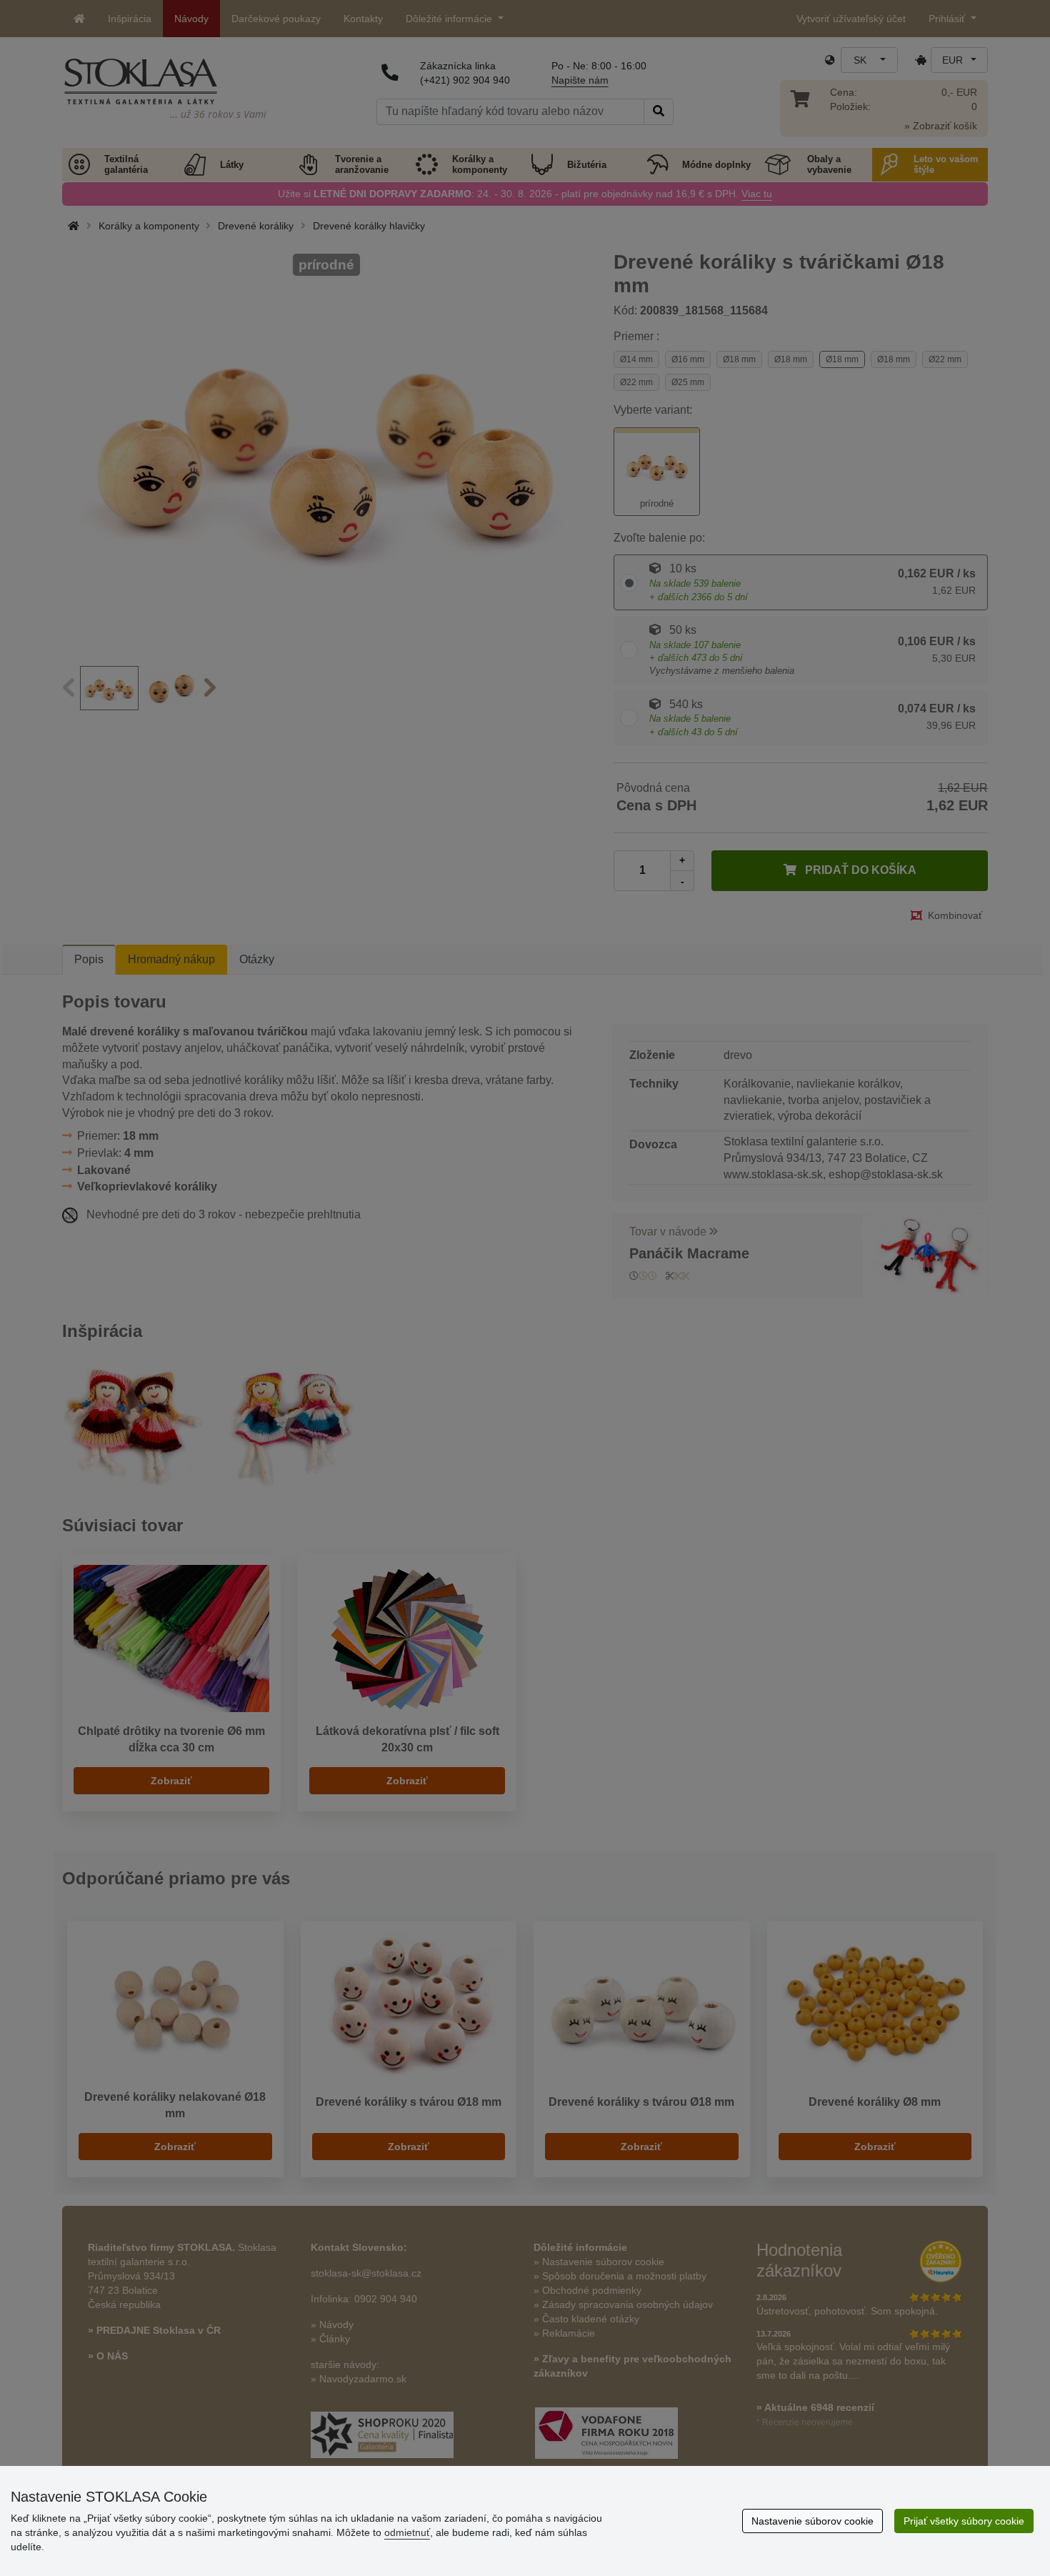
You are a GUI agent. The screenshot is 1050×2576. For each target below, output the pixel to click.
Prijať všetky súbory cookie (964, 2521)
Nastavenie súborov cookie (812, 2521)
